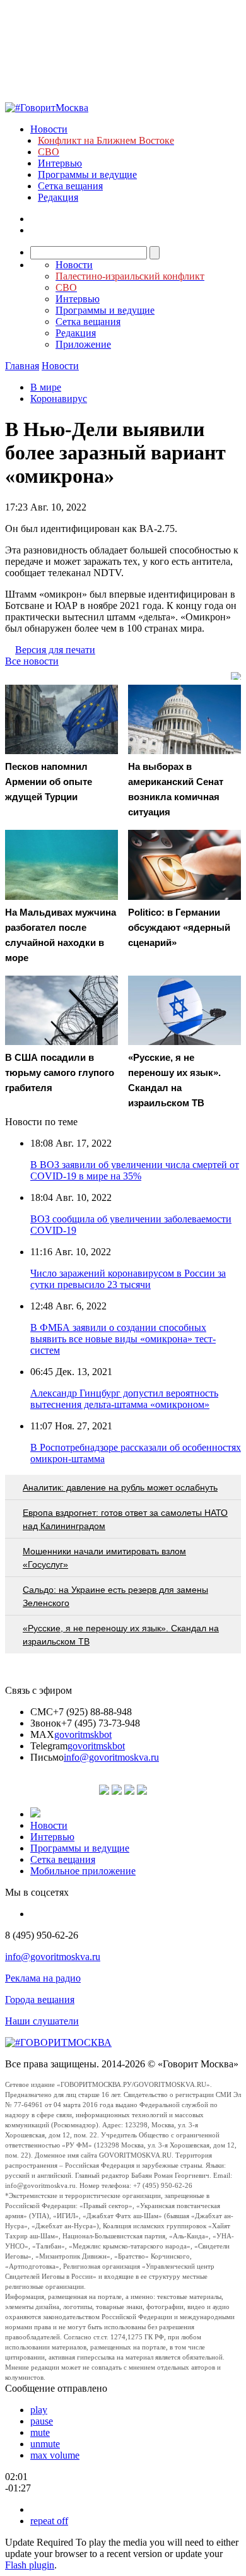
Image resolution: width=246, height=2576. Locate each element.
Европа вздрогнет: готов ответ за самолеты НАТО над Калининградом (125, 1519)
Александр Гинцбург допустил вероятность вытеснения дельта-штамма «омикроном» (124, 1399)
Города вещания (40, 2000)
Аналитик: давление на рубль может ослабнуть (120, 1487)
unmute (45, 2444)
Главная (22, 366)
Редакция (58, 197)
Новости (49, 129)
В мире (46, 387)
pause (42, 2421)
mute (40, 2432)
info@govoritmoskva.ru (111, 1757)
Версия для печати (55, 650)
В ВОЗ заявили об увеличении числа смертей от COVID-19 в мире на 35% (135, 1170)
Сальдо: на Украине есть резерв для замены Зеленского (115, 1596)
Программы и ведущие (87, 174)
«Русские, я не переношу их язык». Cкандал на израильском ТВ (121, 1635)
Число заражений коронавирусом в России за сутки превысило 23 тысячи (128, 1279)
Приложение (83, 344)
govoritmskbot (83, 1734)
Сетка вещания (70, 186)
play (39, 2410)
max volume (55, 2455)
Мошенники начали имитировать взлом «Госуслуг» (104, 1558)
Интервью (60, 163)
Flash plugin (30, 2565)
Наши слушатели (42, 2021)
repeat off (49, 2521)
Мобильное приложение (83, 1871)
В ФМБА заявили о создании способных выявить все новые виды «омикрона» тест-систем (123, 1339)
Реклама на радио (43, 1978)
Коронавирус (59, 399)
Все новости (32, 661)
